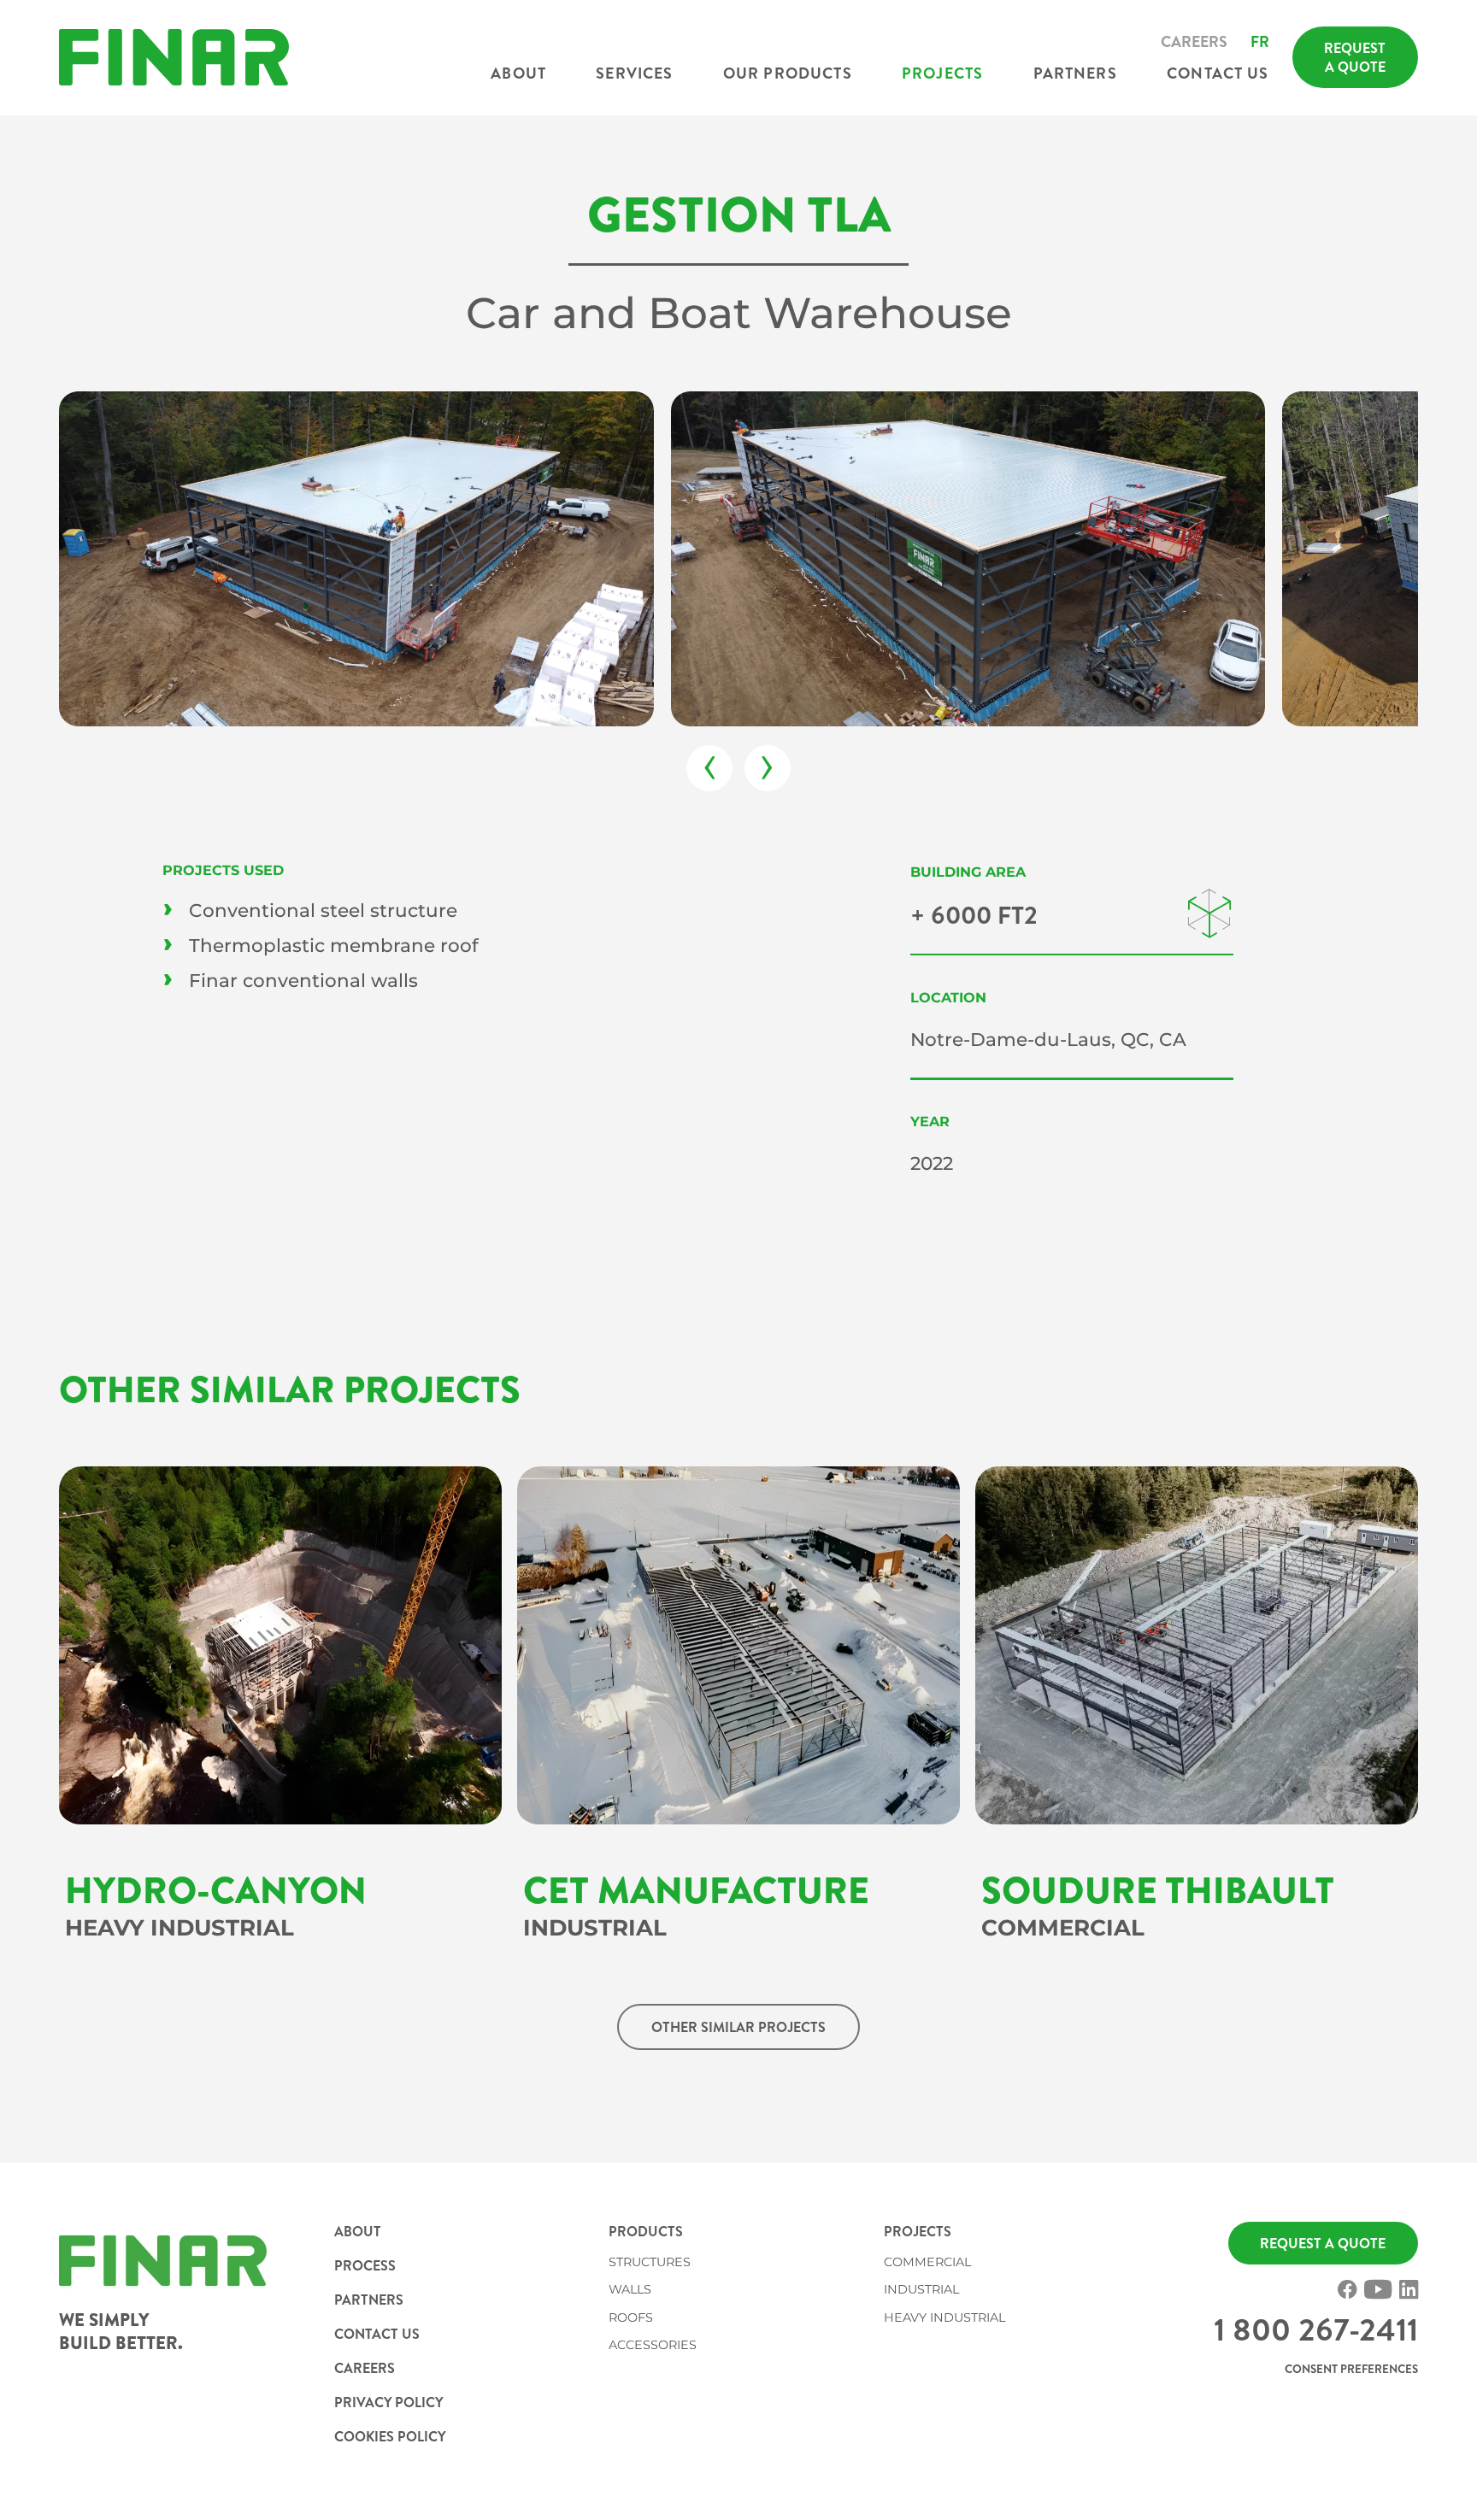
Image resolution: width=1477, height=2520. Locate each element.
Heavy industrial (944, 2317)
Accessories (653, 2345)
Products (646, 2231)
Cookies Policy (390, 2436)
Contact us (1218, 73)
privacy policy (389, 2402)
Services (634, 73)
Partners (1075, 73)
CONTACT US (377, 2334)
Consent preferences (1351, 2369)
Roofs (631, 2317)
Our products (788, 73)
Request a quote (1355, 57)
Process (365, 2265)
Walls (630, 2289)
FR (1260, 42)
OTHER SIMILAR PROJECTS (738, 2027)
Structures (650, 2262)
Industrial (921, 2289)
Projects (942, 73)
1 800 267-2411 (1316, 2330)
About (518, 73)
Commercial (927, 2262)
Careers (1194, 42)
